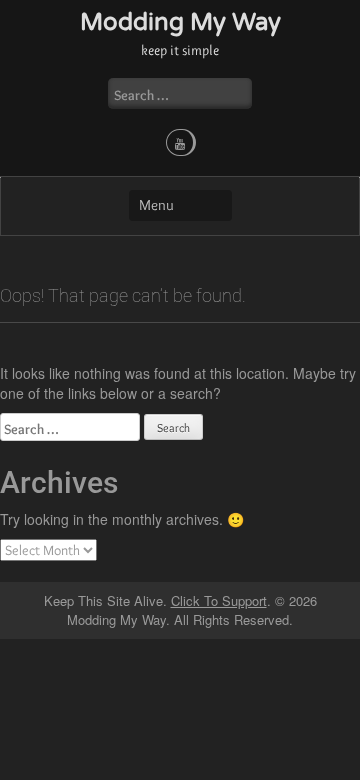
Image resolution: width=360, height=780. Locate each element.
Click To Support (219, 600)
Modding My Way (180, 22)
